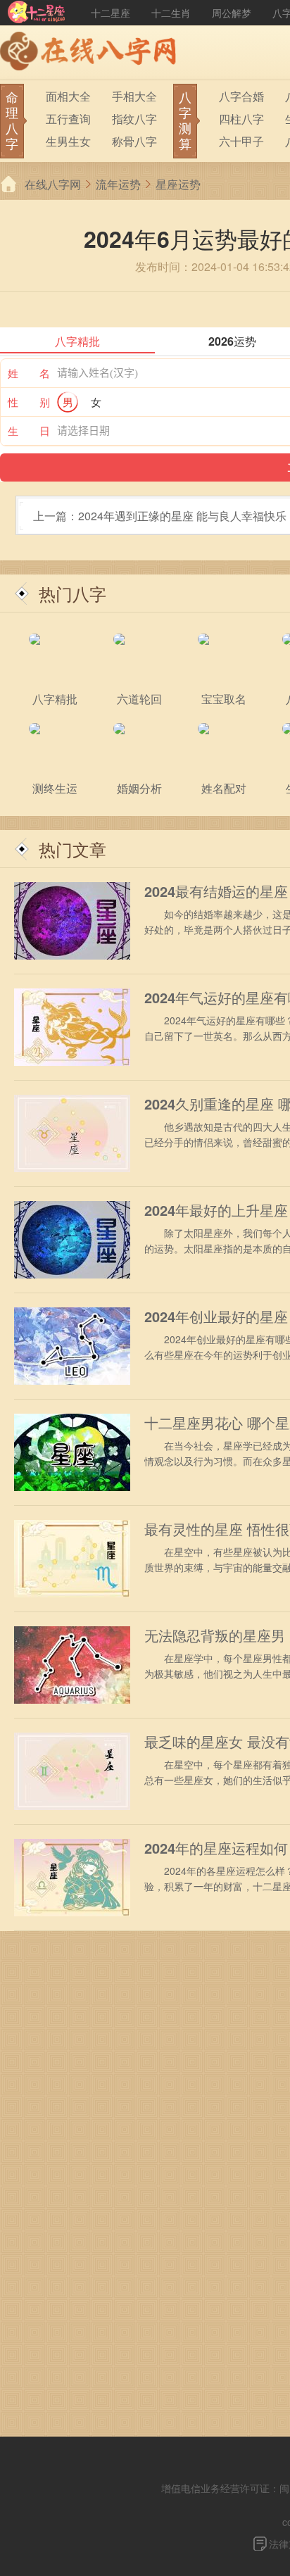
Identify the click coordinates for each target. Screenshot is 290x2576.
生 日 (29, 431)
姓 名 (29, 373)
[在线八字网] (92, 53)
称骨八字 (134, 141)
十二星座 (111, 13)
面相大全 (68, 96)
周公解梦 (232, 13)
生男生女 (68, 141)
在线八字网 (53, 184)
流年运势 (118, 184)
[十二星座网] (37, 13)
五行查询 (68, 119)
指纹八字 (134, 119)
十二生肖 (171, 13)
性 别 (29, 402)
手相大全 (134, 96)
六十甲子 (241, 141)
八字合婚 (241, 96)
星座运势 (178, 184)
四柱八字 (241, 119)
